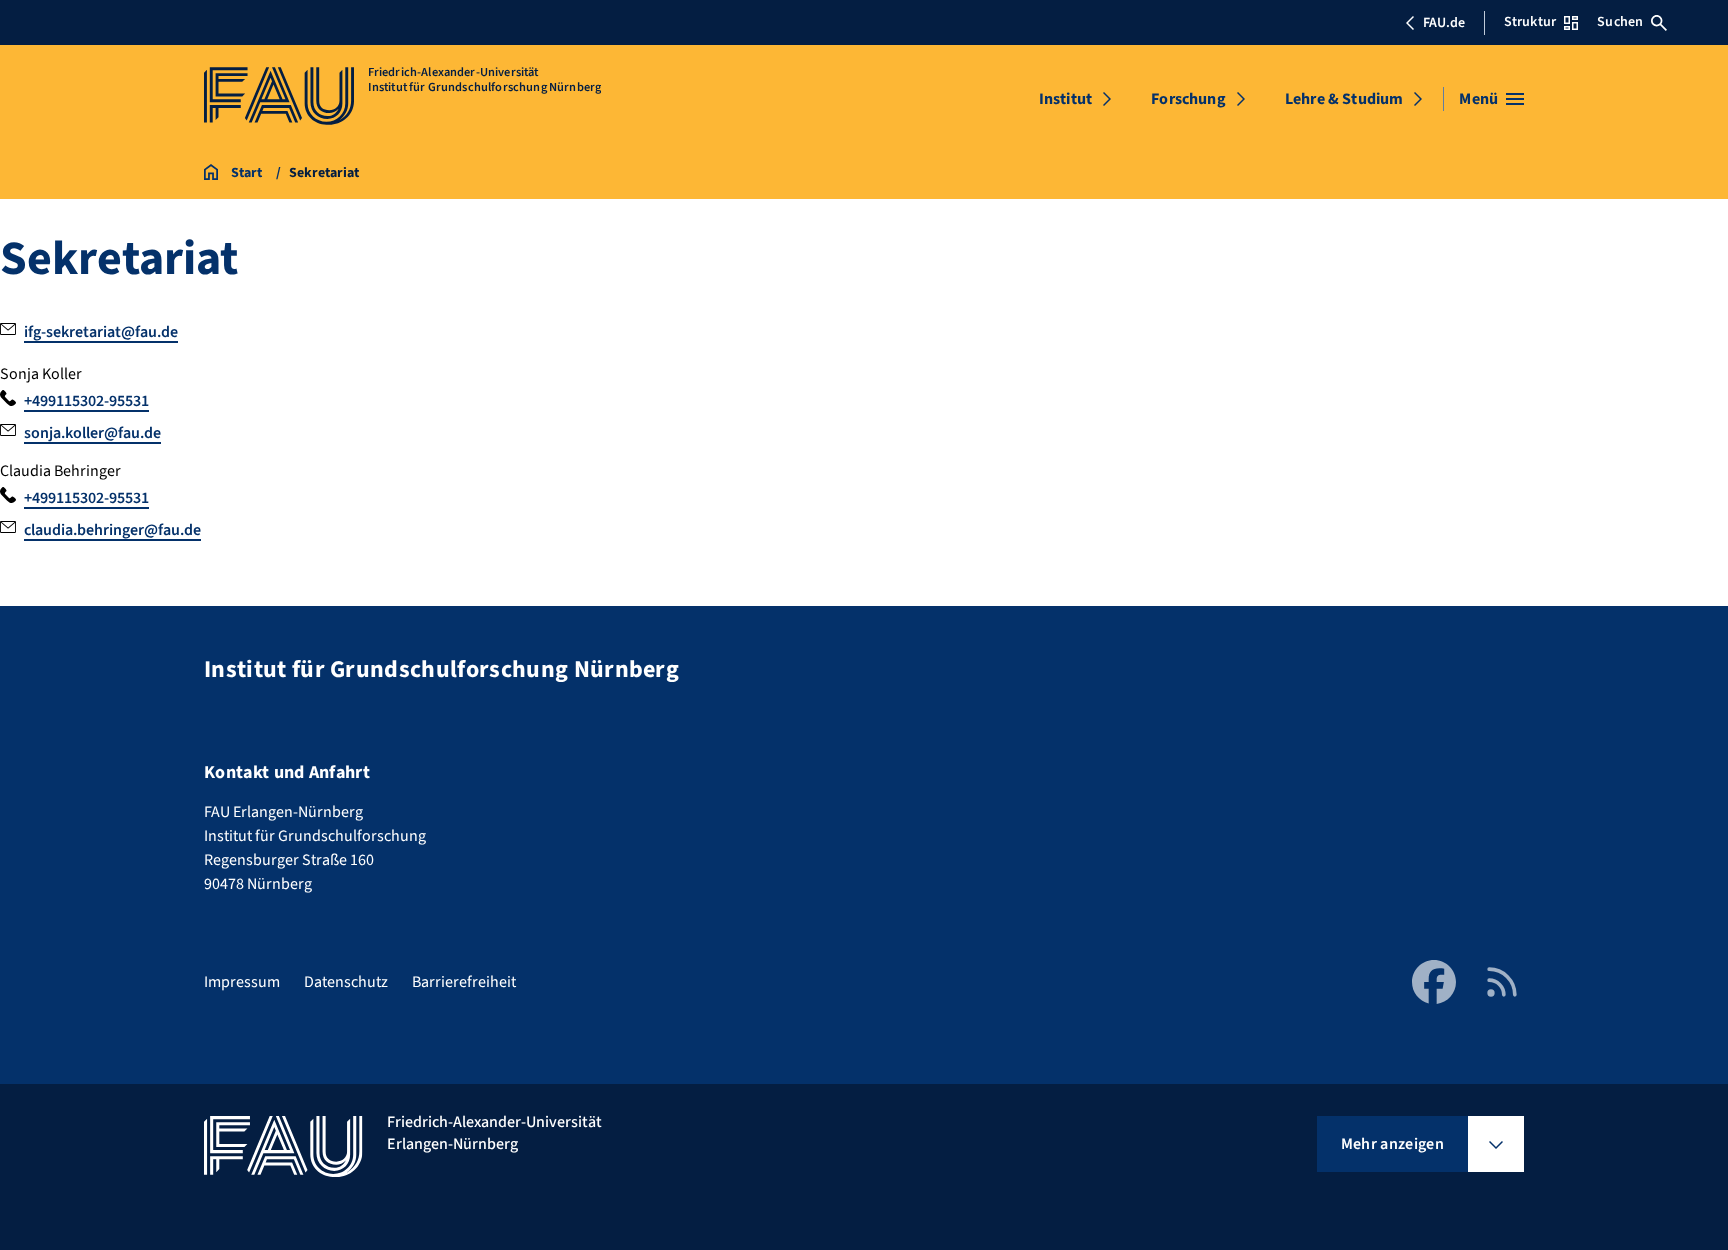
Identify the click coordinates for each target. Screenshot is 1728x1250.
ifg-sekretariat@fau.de (101, 332)
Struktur (1530, 22)
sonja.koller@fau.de (92, 433)
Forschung (1188, 99)
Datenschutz (346, 982)
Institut (1065, 99)
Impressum (242, 982)
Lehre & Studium (1344, 99)
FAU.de (1444, 23)
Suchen (1620, 22)
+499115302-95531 (86, 401)
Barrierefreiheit (464, 982)
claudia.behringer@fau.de (112, 530)
